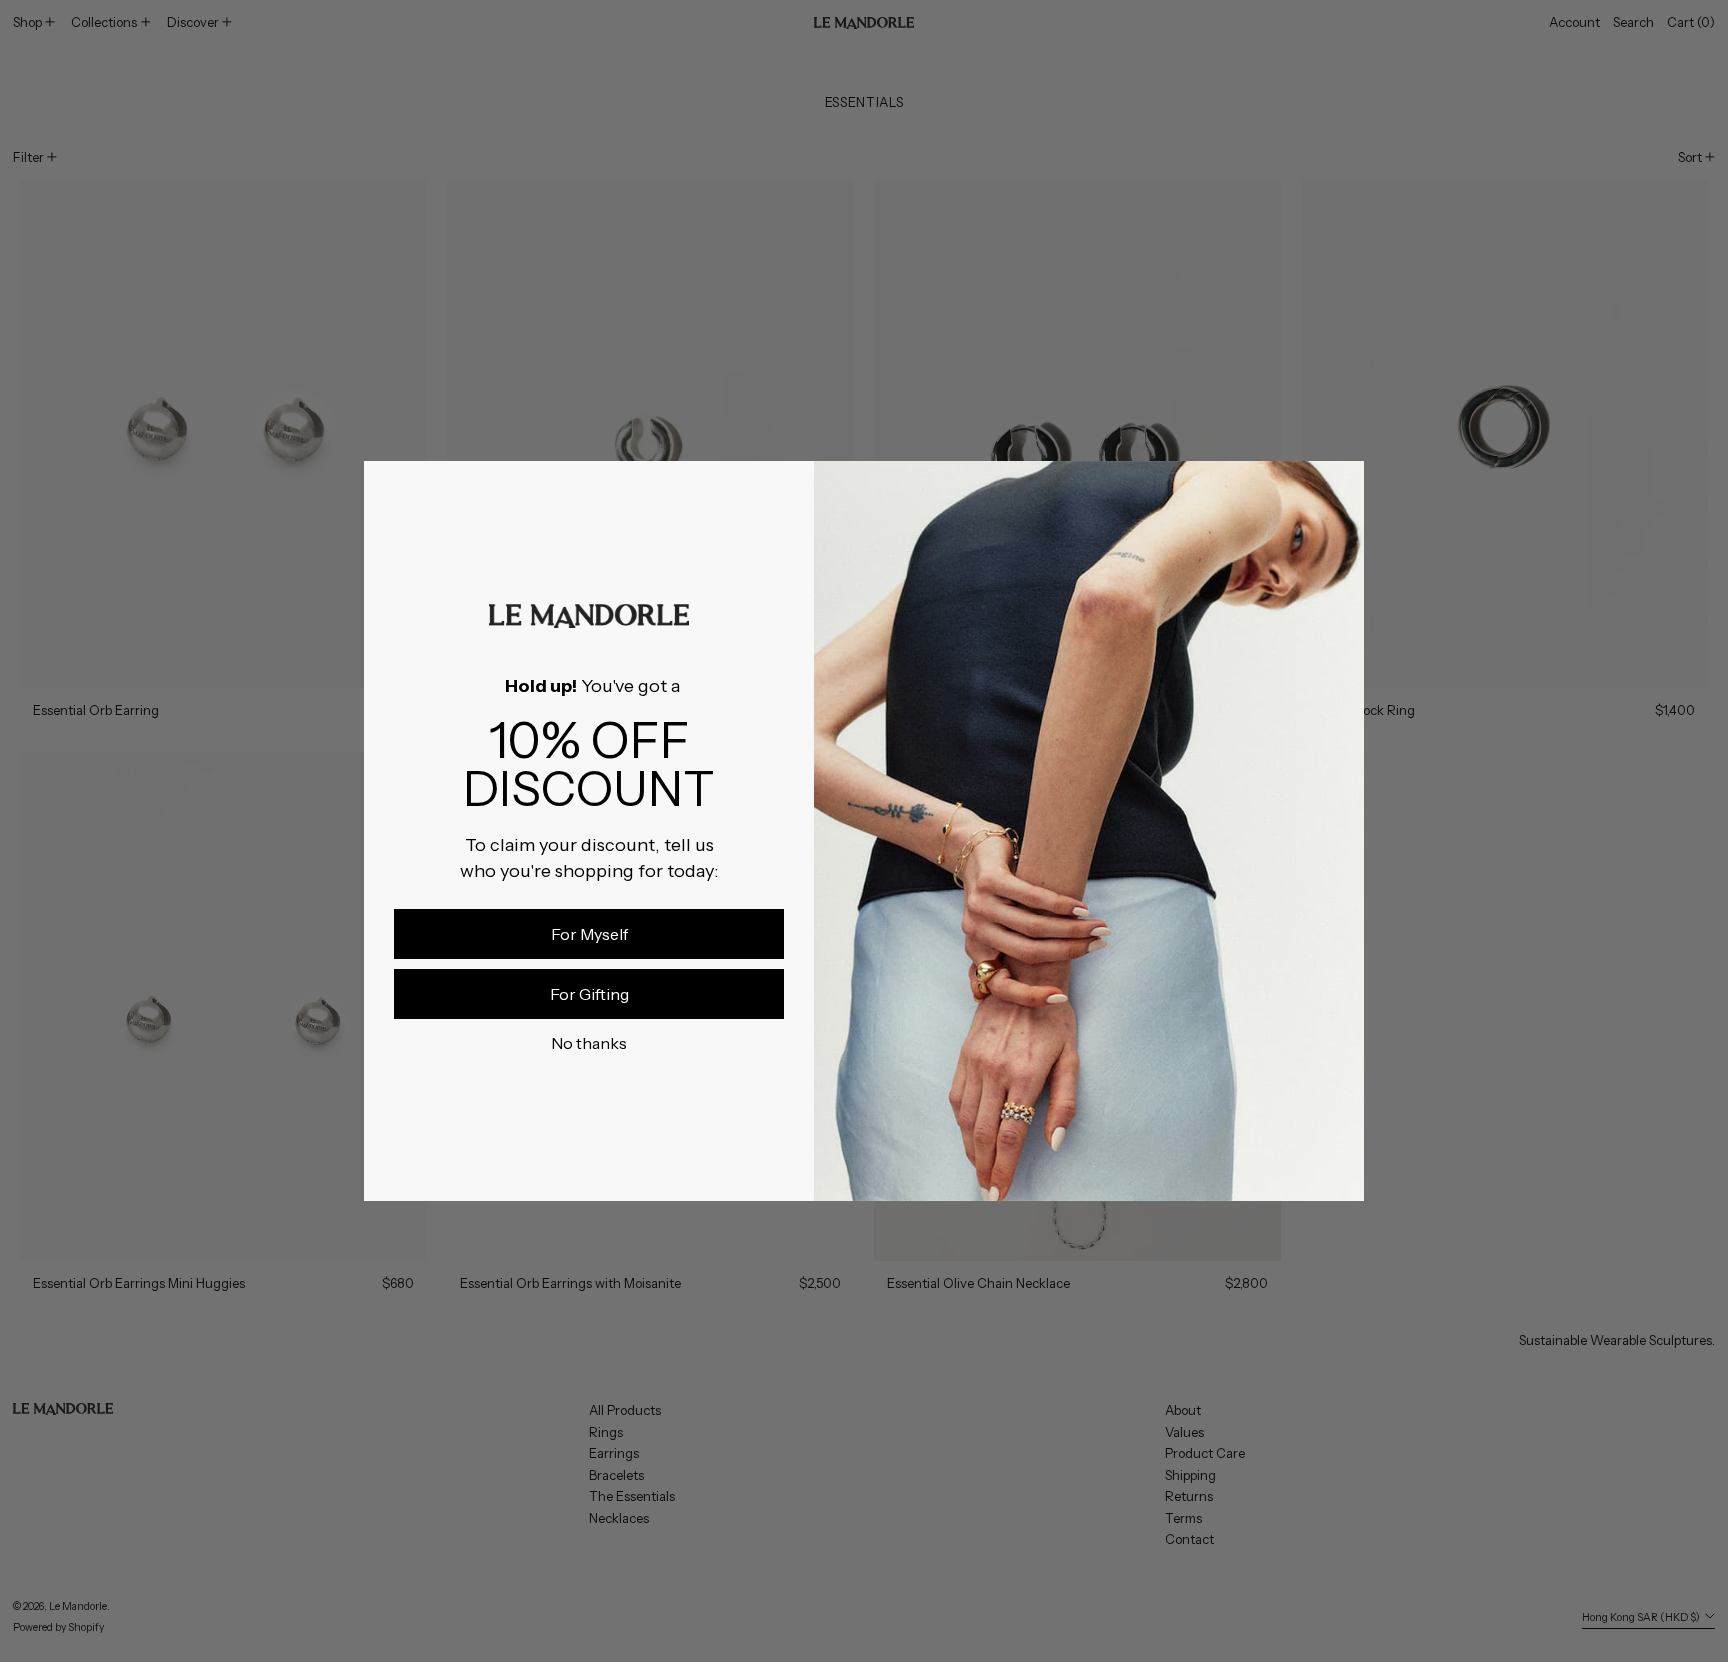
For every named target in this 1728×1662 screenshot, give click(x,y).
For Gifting (589, 994)
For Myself (589, 934)
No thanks (589, 1043)
